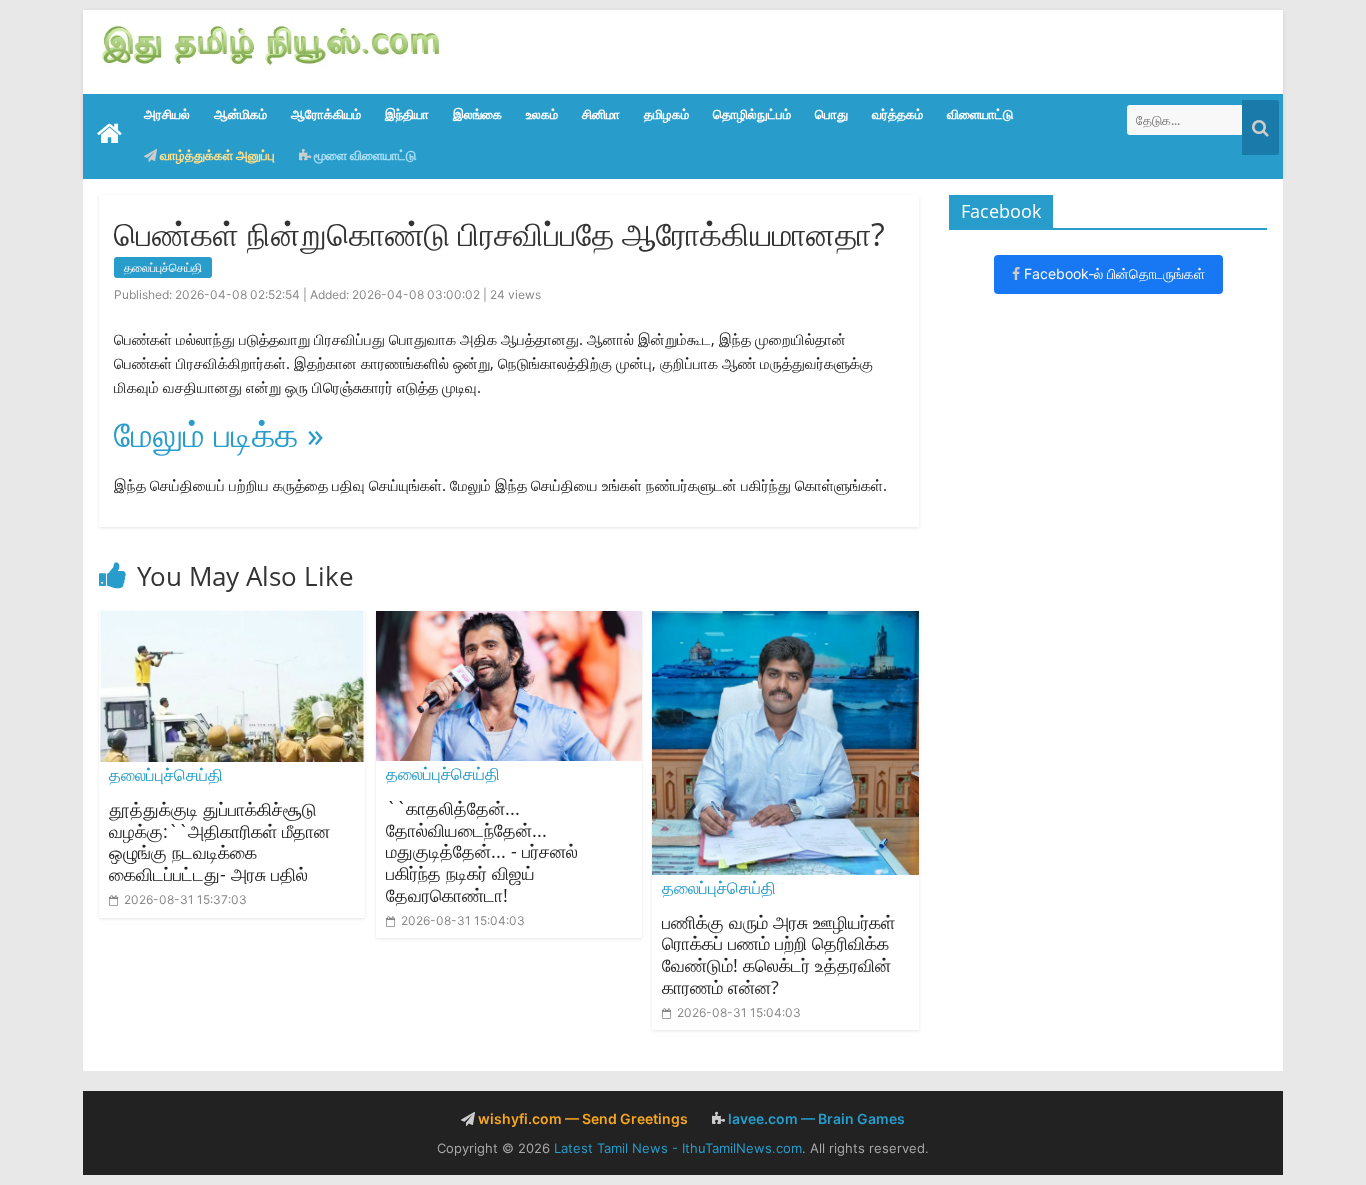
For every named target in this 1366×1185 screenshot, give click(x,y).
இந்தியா (407, 114)
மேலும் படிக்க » (219, 434)
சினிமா (601, 114)
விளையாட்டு (980, 114)
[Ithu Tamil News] (272, 43)
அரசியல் (167, 114)
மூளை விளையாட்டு (363, 155)
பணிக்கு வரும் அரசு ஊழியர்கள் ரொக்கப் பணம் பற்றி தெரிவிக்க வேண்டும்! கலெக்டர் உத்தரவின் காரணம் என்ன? (778, 954)
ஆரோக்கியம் (326, 114)
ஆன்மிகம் (240, 114)
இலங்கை (477, 114)
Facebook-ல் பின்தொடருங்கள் (1112, 273)
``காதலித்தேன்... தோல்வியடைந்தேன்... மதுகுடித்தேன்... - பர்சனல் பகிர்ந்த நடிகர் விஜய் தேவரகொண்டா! (482, 851)
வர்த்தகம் (897, 114)
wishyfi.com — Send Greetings (581, 1118)
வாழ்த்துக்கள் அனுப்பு (216, 155)
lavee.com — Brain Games (815, 1118)
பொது (831, 114)
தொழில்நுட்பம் (752, 114)
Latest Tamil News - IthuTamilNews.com (678, 1148)
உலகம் (542, 114)
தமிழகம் (666, 114)
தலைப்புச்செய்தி (163, 267)
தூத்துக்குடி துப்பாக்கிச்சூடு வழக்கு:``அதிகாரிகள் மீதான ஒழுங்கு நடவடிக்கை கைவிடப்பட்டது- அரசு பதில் (219, 841)
